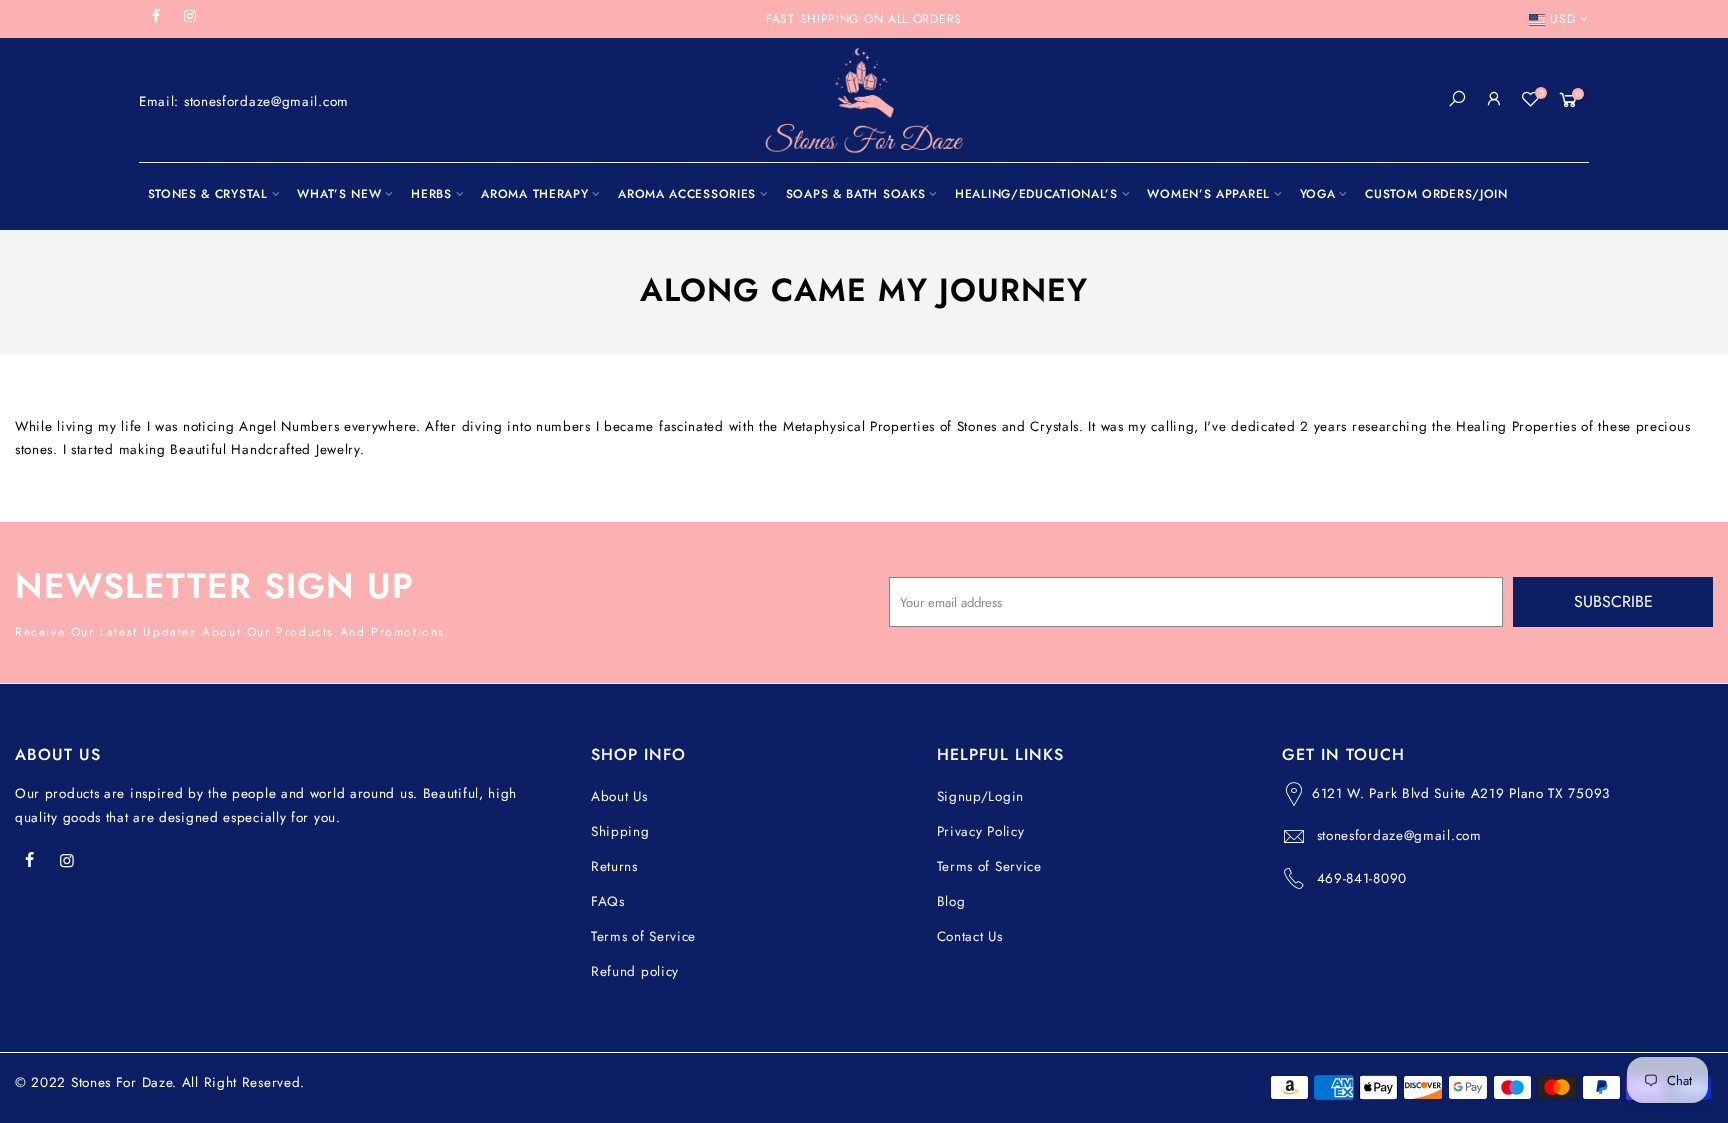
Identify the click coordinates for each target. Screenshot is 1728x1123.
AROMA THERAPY (534, 194)
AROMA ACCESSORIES (687, 194)
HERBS (431, 194)
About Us (619, 796)
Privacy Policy (981, 831)
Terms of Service (643, 936)
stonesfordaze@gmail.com (1399, 835)
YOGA (1318, 194)
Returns (614, 866)
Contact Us (970, 936)
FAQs (608, 901)
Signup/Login (980, 796)
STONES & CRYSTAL (208, 194)
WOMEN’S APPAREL (1208, 194)
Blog (951, 901)
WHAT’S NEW (339, 194)
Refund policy (635, 971)
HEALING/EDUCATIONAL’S (1036, 194)
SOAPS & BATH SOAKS (856, 194)
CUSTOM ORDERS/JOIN (1436, 194)
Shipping (620, 831)
